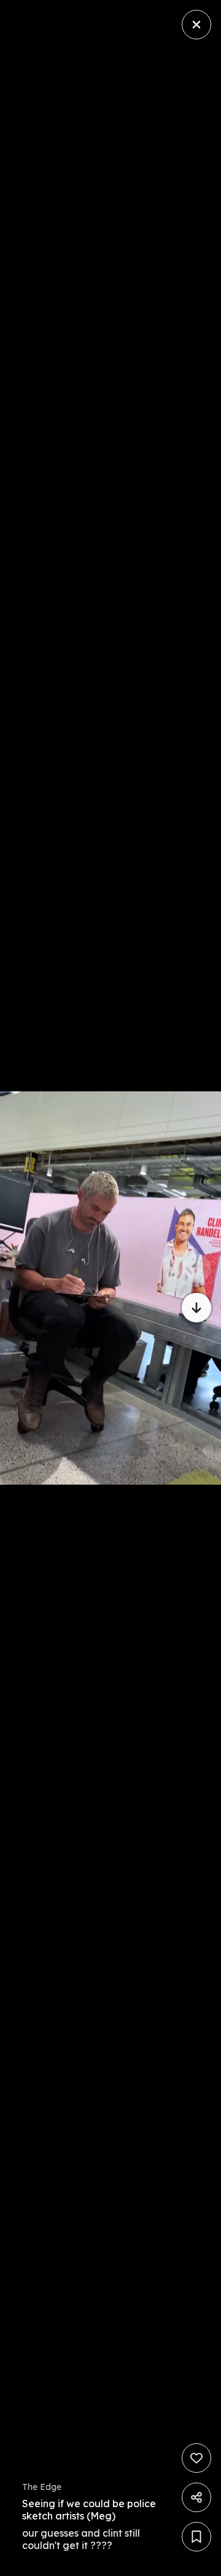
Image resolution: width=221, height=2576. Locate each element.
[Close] (196, 25)
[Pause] (110, 1288)
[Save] (196, 2537)
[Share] (196, 2497)
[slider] (48, 2563)
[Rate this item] (196, 2458)
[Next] (196, 1308)
